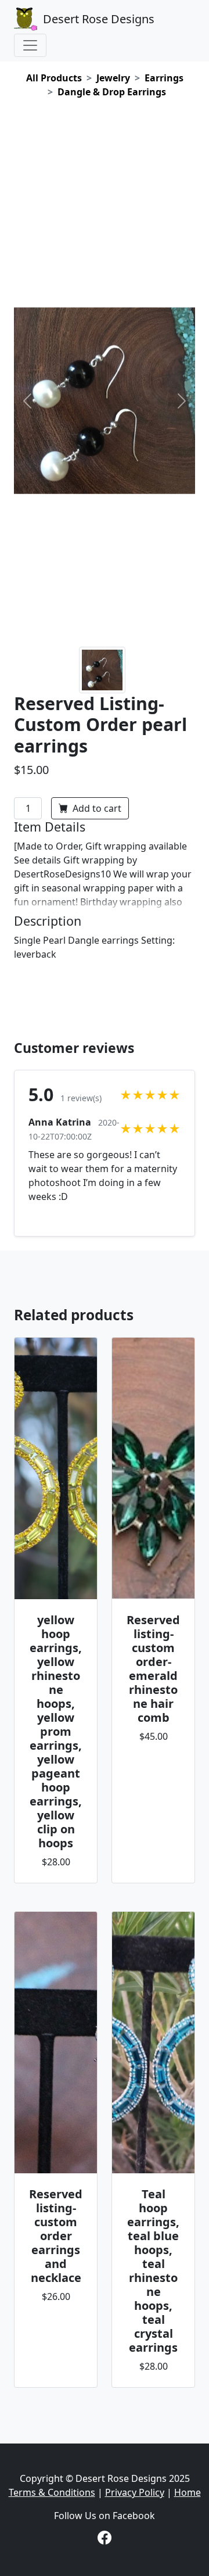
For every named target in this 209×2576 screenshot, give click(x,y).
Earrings (164, 78)
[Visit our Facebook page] (105, 2539)
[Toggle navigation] (30, 45)
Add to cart (96, 808)
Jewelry (113, 78)
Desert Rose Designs (99, 19)
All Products (54, 78)
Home (188, 2492)
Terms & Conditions (52, 2492)
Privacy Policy (135, 2492)
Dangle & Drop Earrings (112, 92)
